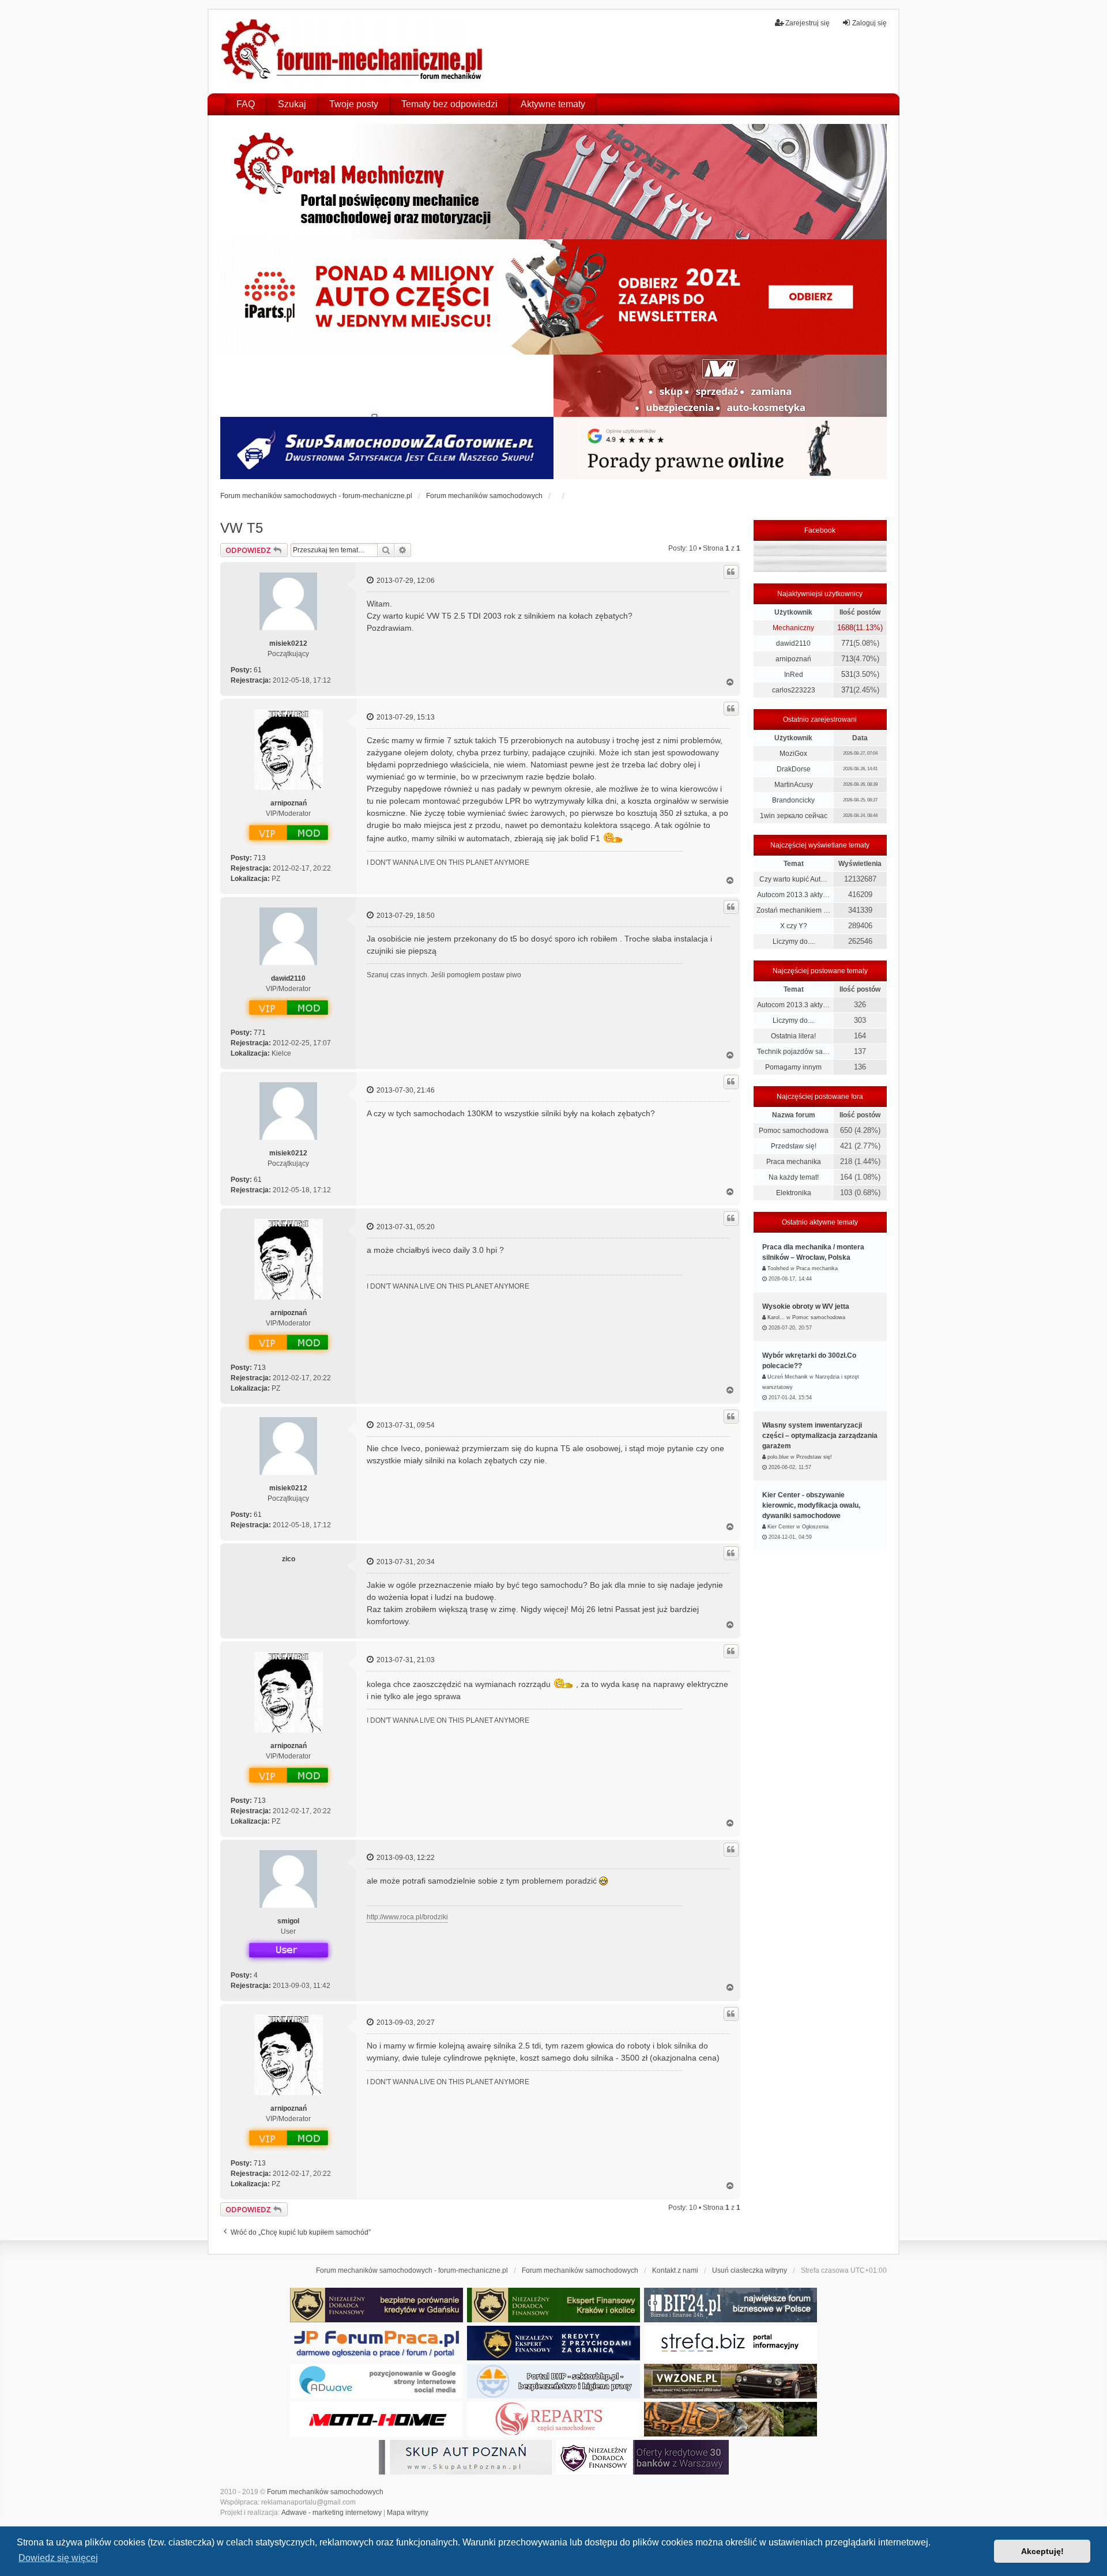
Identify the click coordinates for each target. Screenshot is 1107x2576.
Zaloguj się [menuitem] (869, 23)
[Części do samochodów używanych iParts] (553, 297)
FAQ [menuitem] (246, 104)
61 (258, 670)
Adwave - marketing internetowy (332, 2513)
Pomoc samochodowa (794, 1131)
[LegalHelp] (720, 448)
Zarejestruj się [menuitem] (807, 23)
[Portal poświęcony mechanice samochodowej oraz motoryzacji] (553, 182)
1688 (845, 628)
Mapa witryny (408, 2513)
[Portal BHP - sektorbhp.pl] (553, 2381)
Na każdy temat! (794, 1177)
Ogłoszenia (815, 1527)
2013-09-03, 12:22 (405, 1858)
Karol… (776, 1317)
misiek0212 (288, 643)
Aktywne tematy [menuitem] (553, 104)
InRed (794, 675)
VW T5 (242, 528)
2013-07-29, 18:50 (405, 916)
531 (847, 674)
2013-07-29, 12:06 (405, 581)
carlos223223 (794, 690)
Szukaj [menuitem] (292, 104)
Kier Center (781, 1527)
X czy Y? (794, 926)
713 (260, 858)
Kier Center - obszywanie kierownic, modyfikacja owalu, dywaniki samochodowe (811, 1505)
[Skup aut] (387, 448)
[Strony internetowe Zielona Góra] (376, 2381)
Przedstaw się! (794, 1146)
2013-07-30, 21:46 (405, 1090)
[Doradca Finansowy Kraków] (553, 2305)
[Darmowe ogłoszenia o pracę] (376, 2343)
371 (847, 690)
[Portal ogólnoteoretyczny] (731, 2343)
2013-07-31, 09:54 (405, 1425)
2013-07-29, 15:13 (405, 717)
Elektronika (794, 1193)
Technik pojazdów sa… (793, 1052)
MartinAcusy (794, 785)
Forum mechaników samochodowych (325, 2492)
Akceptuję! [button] (1042, 2551)
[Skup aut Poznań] (720, 386)
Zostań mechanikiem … (793, 910)
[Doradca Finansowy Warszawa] (642, 2457)
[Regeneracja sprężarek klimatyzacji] (553, 2419)
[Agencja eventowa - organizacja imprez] (731, 2419)
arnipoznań (289, 803)
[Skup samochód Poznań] (376, 2419)
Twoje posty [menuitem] (354, 104)
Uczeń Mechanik (788, 1377)
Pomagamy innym (793, 1067)
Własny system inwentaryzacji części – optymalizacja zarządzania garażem (820, 1436)
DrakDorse (794, 769)
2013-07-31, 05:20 (405, 1227)
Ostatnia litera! (793, 1036)
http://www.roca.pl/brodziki (407, 1917)
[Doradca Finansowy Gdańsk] (376, 2305)
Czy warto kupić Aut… (793, 879)
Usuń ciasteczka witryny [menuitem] (750, 2270)
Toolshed (778, 1268)
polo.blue (778, 1457)
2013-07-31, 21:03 (405, 1660)
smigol (288, 1921)
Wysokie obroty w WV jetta (806, 1306)
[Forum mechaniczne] (353, 51)
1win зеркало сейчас (794, 816)
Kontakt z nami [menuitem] (675, 2270)
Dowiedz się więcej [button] (58, 2558)
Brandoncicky (793, 800)
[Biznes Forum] (731, 2305)
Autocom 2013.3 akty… (793, 895)
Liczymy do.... (794, 941)
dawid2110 (288, 978)
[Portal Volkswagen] (731, 2381)
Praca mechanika (794, 1162)
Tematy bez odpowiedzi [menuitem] (449, 104)
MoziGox (793, 754)
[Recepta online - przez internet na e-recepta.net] (387, 386)
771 (260, 1033)
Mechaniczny (793, 628)
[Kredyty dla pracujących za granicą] (553, 2343)
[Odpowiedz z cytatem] (731, 572)
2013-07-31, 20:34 (405, 1562)
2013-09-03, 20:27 (405, 2023)
